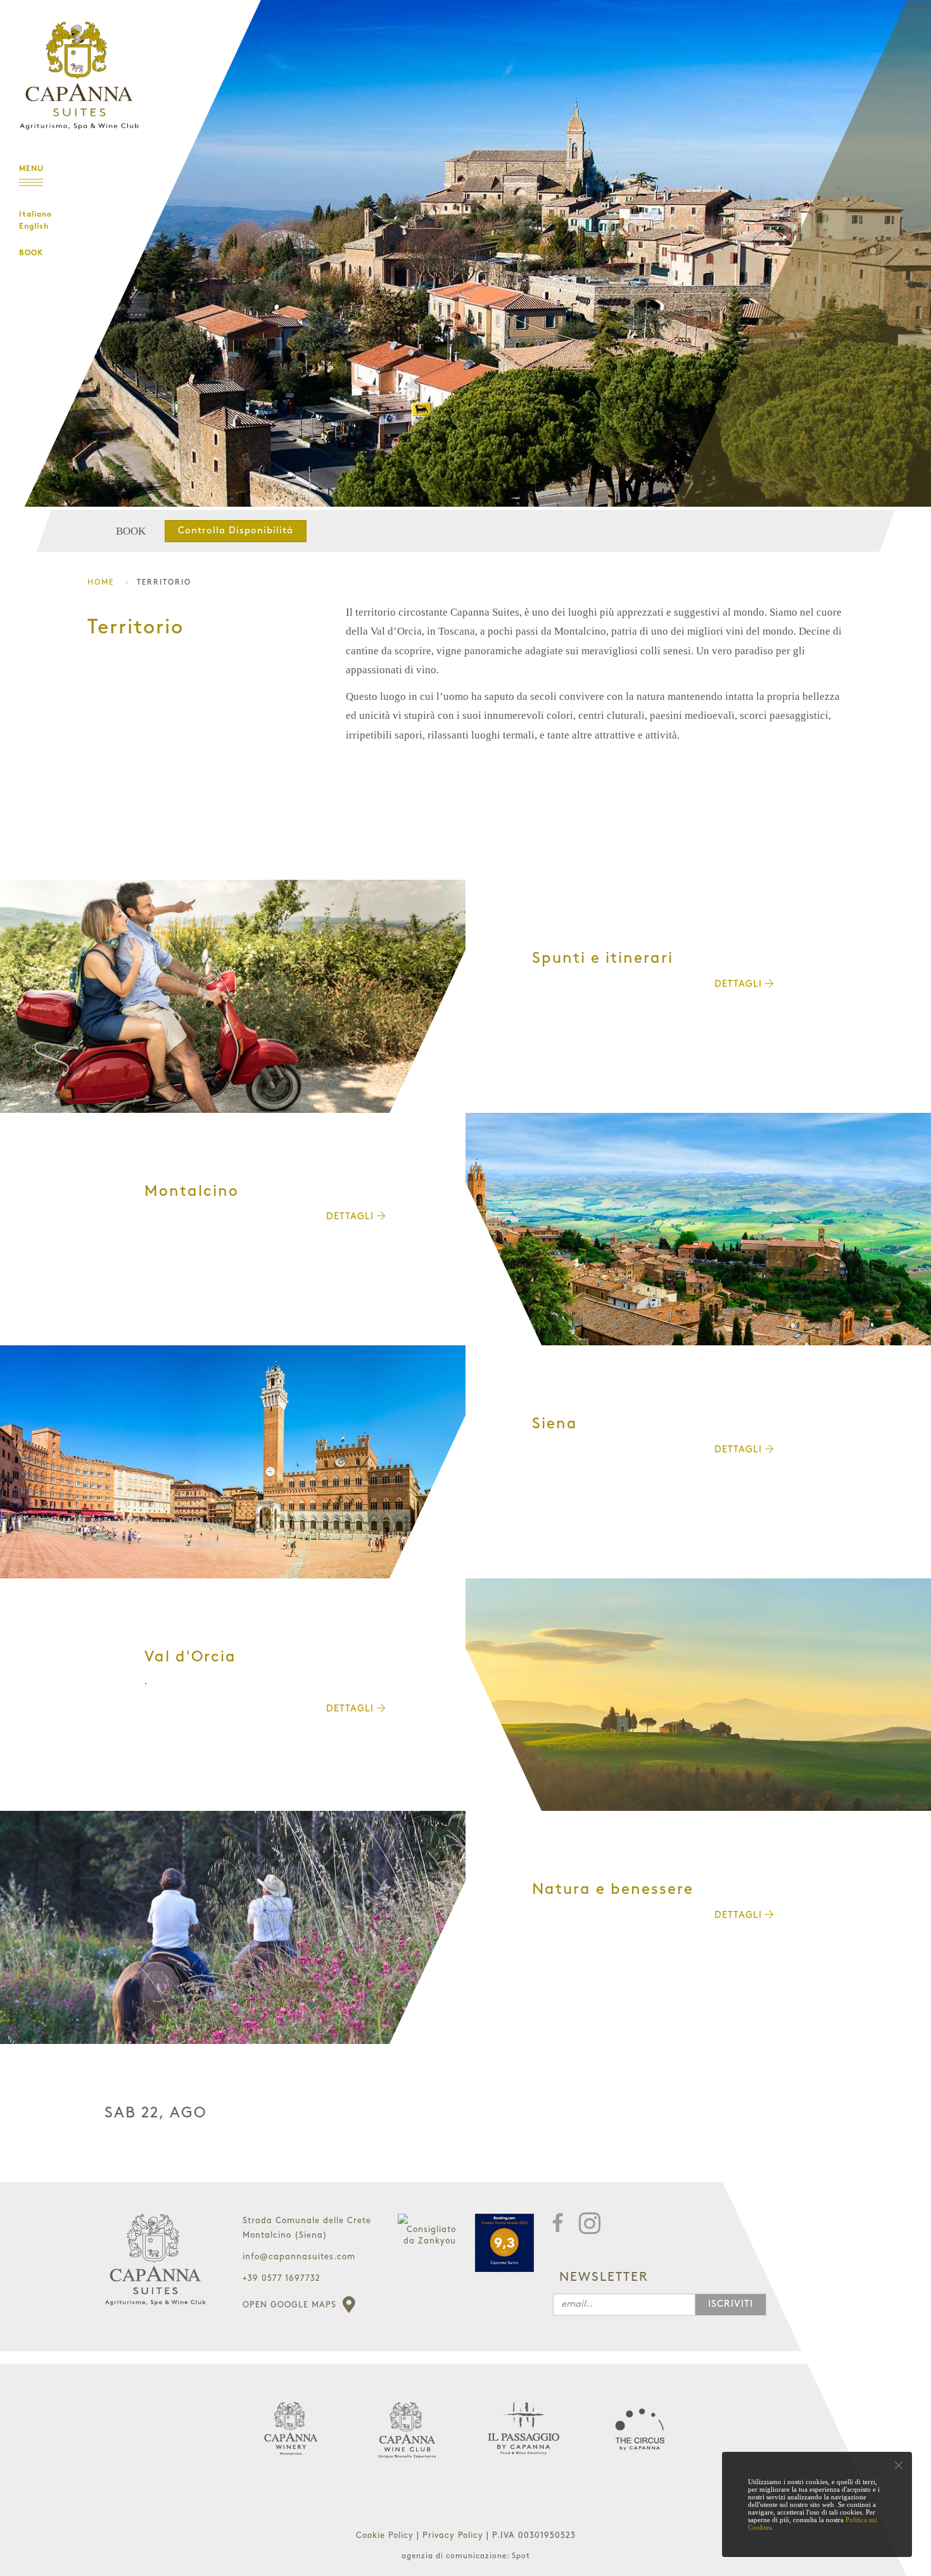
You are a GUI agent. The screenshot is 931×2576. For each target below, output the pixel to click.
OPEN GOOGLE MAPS (291, 2305)
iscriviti (731, 2304)
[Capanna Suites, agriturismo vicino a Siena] (233, 1462)
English (34, 227)
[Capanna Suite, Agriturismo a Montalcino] (698, 1229)
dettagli (740, 984)
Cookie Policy (386, 2535)
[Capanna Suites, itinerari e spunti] (233, 996)
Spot (521, 2556)
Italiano (35, 215)
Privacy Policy (454, 2535)
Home (101, 582)
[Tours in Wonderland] (76, 66)
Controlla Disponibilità (236, 531)
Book (31, 253)
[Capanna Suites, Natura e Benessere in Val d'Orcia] (233, 1927)
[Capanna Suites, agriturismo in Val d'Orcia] (698, 1695)
